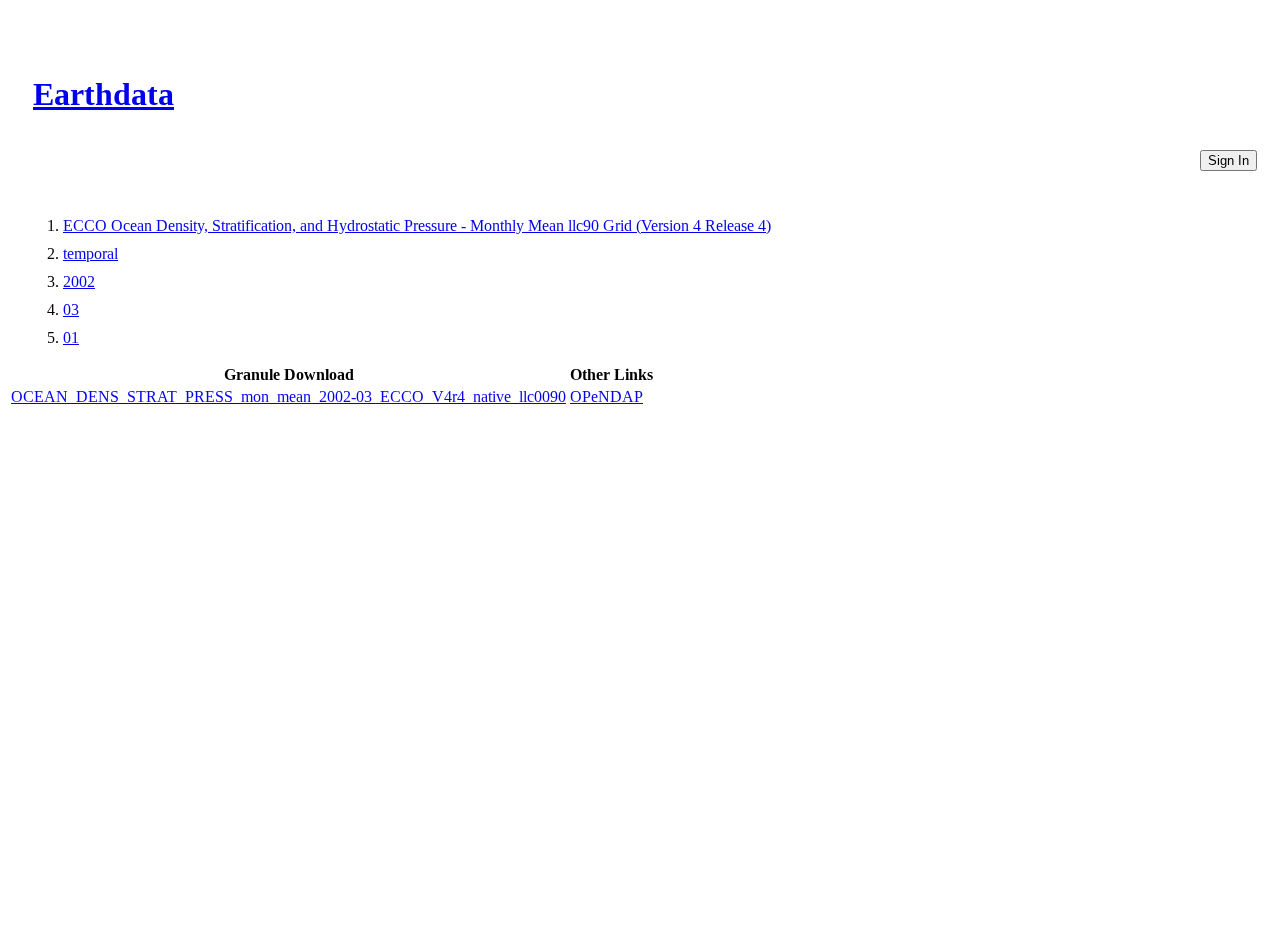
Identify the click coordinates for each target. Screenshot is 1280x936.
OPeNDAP (606, 396)
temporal (90, 253)
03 (71, 309)
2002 (79, 281)
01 (71, 337)
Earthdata (103, 94)
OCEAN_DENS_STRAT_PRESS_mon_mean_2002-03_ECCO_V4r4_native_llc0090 (288, 396)
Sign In (1228, 160)
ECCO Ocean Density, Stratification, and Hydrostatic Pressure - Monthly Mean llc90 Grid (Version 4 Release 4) (417, 225)
